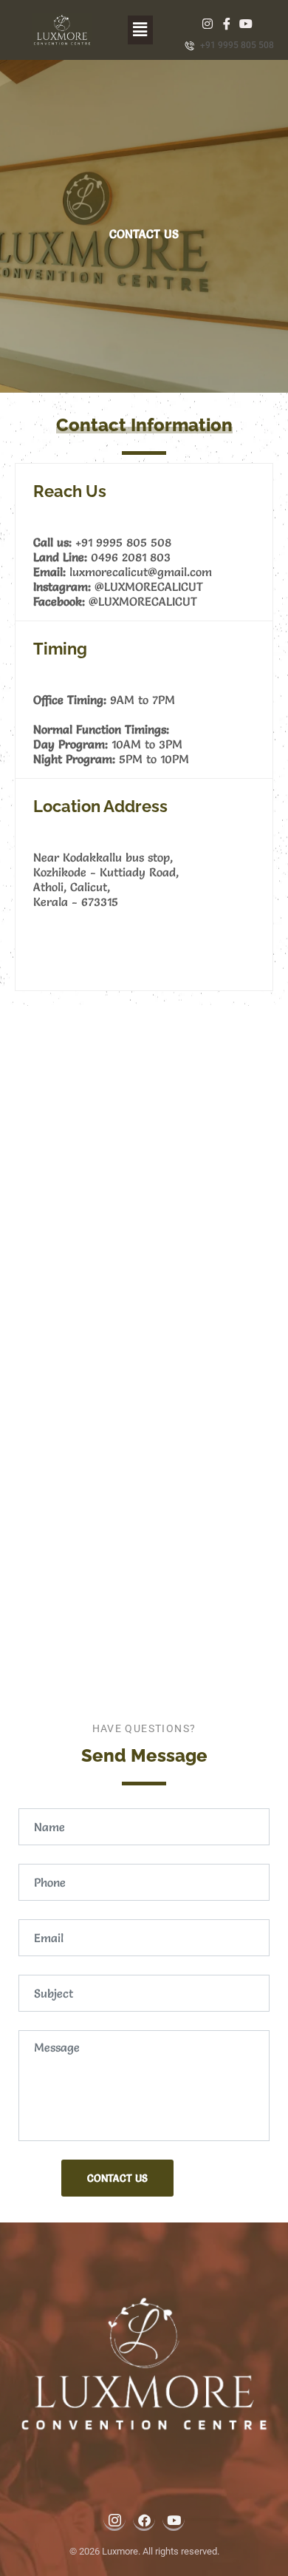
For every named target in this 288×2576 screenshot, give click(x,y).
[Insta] (208, 21)
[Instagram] (114, 2519)
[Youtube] (245, 21)
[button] (140, 30)
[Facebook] (226, 21)
